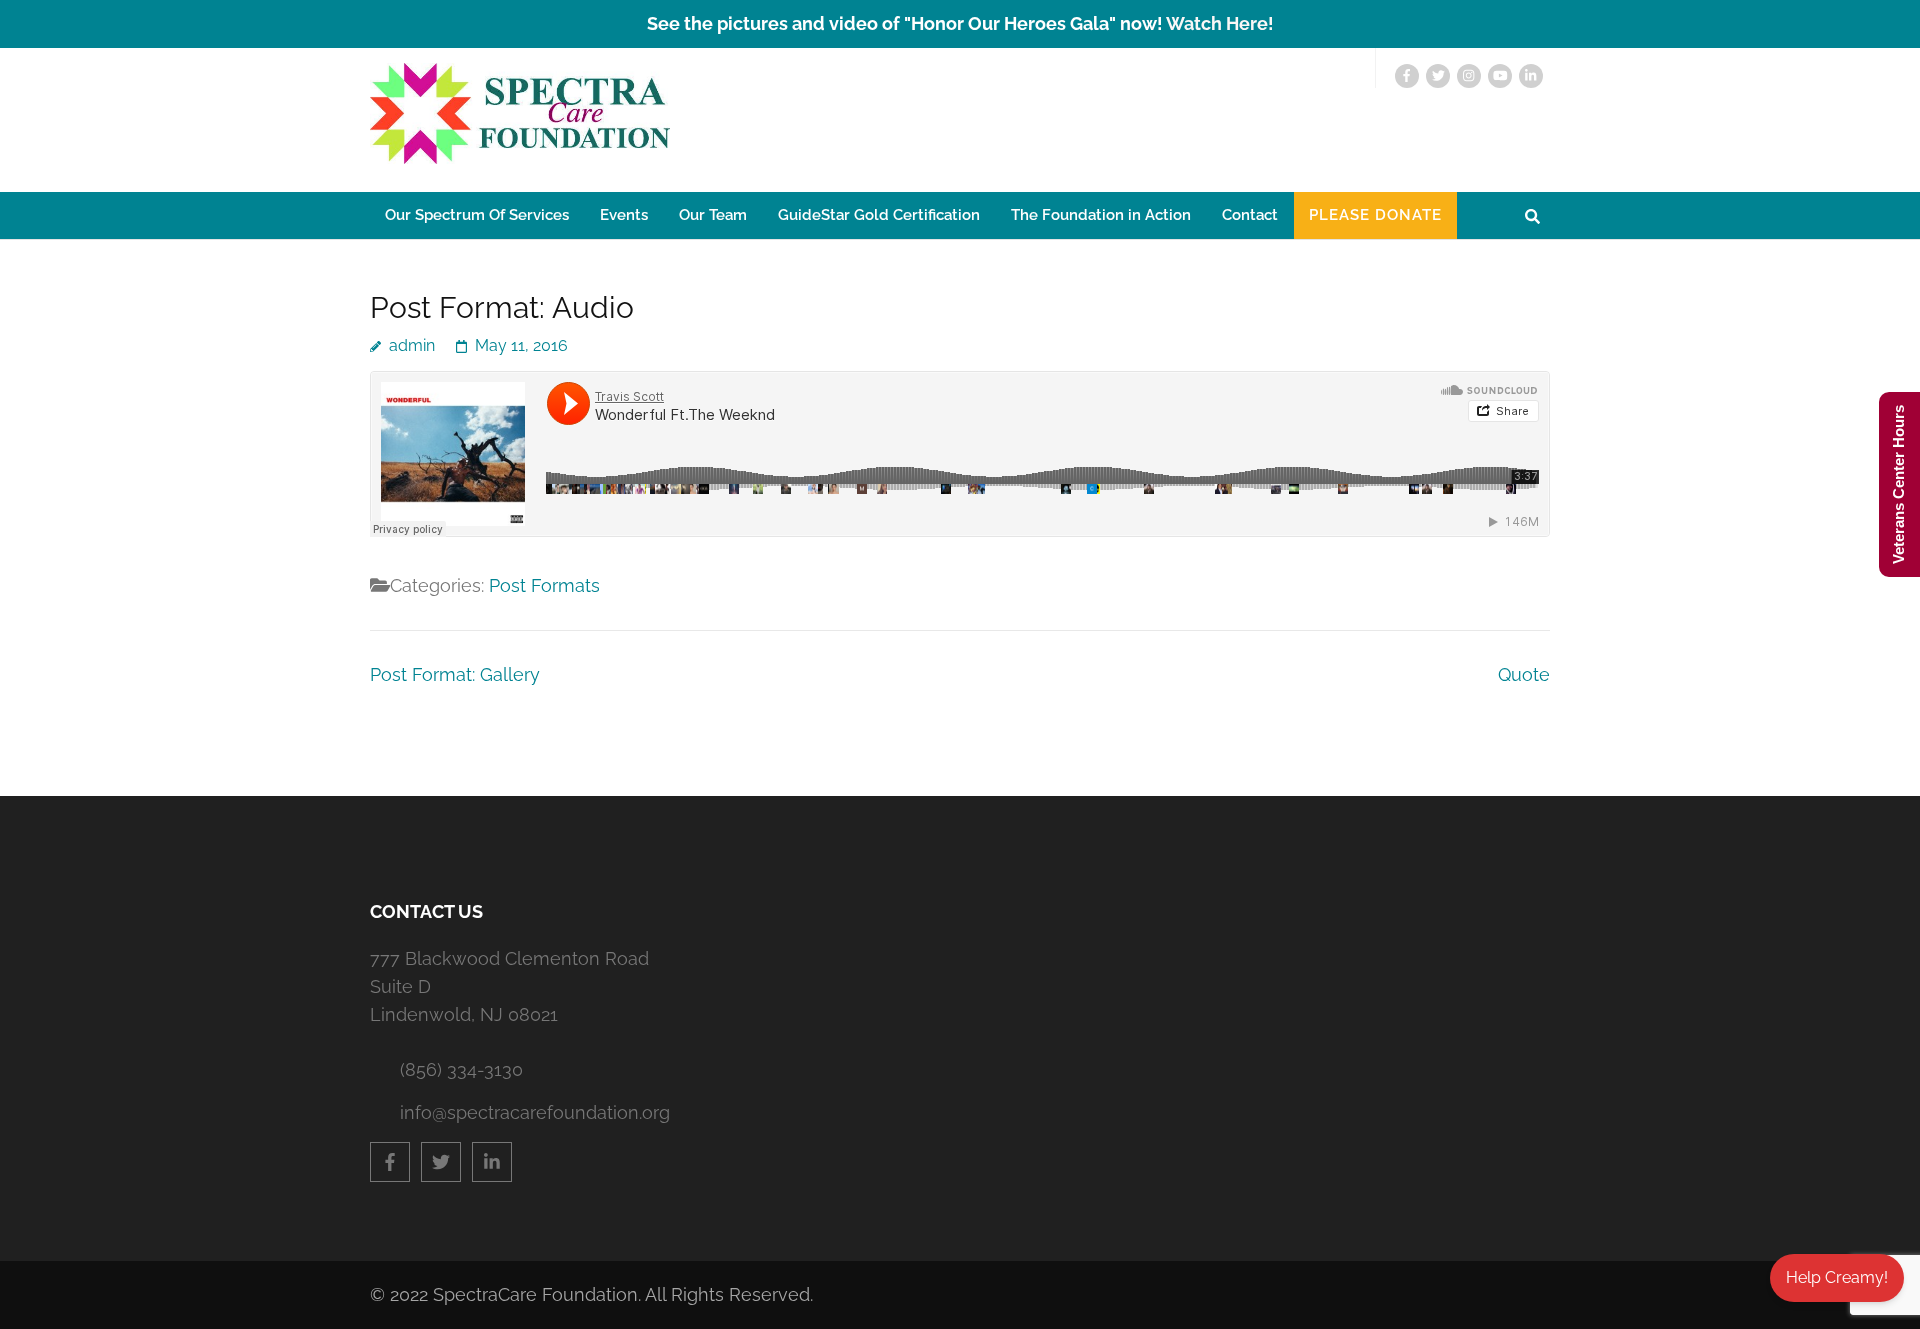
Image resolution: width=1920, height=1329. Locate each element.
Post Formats (544, 585)
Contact (1250, 215)
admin (412, 345)
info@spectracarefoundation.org (525, 1112)
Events (624, 215)
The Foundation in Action (1101, 215)
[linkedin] (1531, 76)
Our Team (713, 215)
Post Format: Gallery (455, 674)
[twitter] (1438, 76)
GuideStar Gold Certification (879, 215)
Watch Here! (1220, 23)
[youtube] (1500, 76)
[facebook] (1407, 76)
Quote (1524, 674)
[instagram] (1469, 76)
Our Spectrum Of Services (477, 215)
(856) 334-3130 (461, 1069)
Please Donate (1375, 215)
